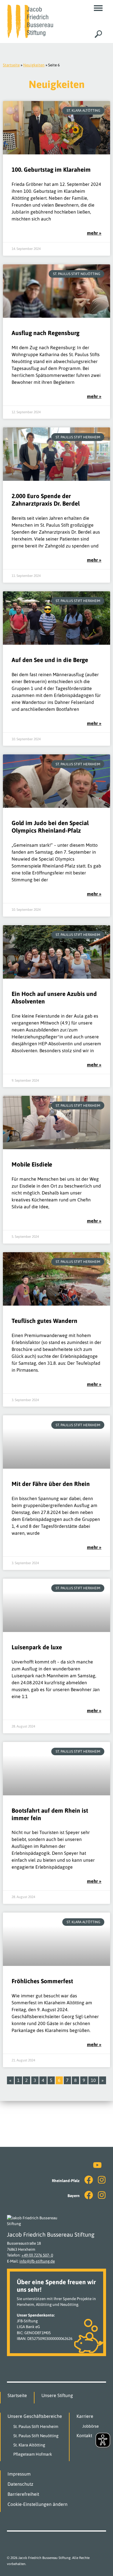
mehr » (94, 233)
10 (94, 2080)
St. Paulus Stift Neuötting (36, 2436)
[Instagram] (102, 2180)
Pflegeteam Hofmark (33, 2454)
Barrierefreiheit (23, 2494)
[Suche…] (98, 34)
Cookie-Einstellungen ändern (38, 2504)
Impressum (19, 2474)
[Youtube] (97, 2165)
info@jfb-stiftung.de (37, 2261)
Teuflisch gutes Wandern (44, 1321)
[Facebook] (89, 2180)
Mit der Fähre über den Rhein (51, 1484)
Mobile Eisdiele (32, 1164)
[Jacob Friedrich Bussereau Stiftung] (30, 21)
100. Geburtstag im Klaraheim (51, 170)
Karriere (85, 2416)
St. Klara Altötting (29, 2445)
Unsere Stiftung (57, 2395)
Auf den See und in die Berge (50, 660)
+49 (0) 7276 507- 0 (37, 2255)
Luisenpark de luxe (37, 1647)
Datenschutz (20, 2484)
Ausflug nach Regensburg (45, 333)
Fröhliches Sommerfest (42, 1981)
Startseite (11, 65)
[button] (98, 8)
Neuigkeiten (34, 65)
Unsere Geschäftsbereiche (35, 2416)
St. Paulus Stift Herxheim (36, 2427)
